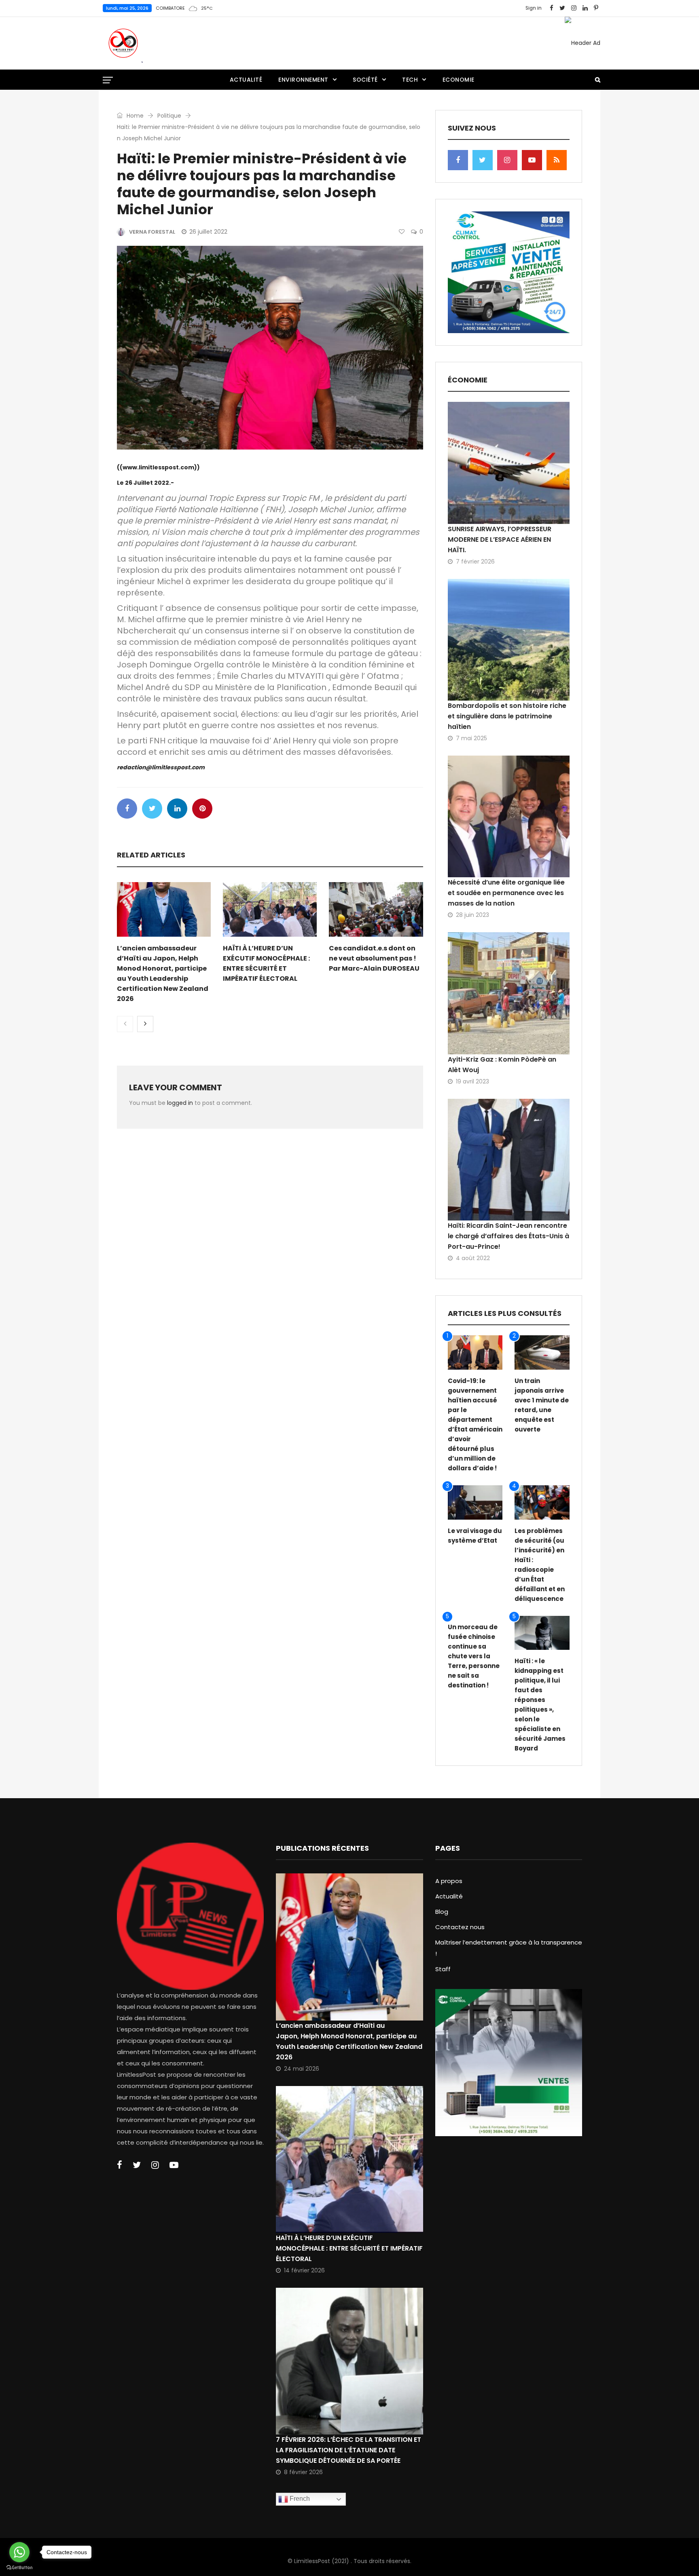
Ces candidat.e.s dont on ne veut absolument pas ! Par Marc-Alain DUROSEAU (374, 958)
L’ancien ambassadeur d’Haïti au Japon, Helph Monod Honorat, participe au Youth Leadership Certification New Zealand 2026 (349, 2041)
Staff (443, 1969)
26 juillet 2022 (208, 232)
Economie (459, 80)
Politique (169, 116)
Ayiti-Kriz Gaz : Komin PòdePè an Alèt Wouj (502, 1065)
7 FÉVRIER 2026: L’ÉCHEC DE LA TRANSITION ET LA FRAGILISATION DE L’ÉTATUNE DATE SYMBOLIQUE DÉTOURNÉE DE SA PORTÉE (348, 2450)
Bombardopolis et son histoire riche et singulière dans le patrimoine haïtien (507, 716)
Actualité (246, 80)
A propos (449, 1881)
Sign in (534, 8)
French (299, 2499)
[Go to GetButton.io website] (19, 2568)
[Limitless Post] (123, 43)
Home (134, 116)
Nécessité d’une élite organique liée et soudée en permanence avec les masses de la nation (506, 893)
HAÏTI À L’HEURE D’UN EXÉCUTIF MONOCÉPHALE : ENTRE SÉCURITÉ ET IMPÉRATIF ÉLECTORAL (349, 2248)
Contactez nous (460, 1927)
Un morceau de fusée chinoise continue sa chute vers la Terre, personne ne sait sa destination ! (474, 1656)
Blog (442, 1912)
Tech (410, 80)
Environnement (303, 80)
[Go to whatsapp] (19, 2552)
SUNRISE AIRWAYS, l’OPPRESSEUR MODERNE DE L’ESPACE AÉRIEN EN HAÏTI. (500, 539)
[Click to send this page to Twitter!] (152, 809)
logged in (180, 1103)
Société (365, 80)
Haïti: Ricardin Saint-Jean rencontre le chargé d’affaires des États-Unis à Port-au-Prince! (508, 1236)
